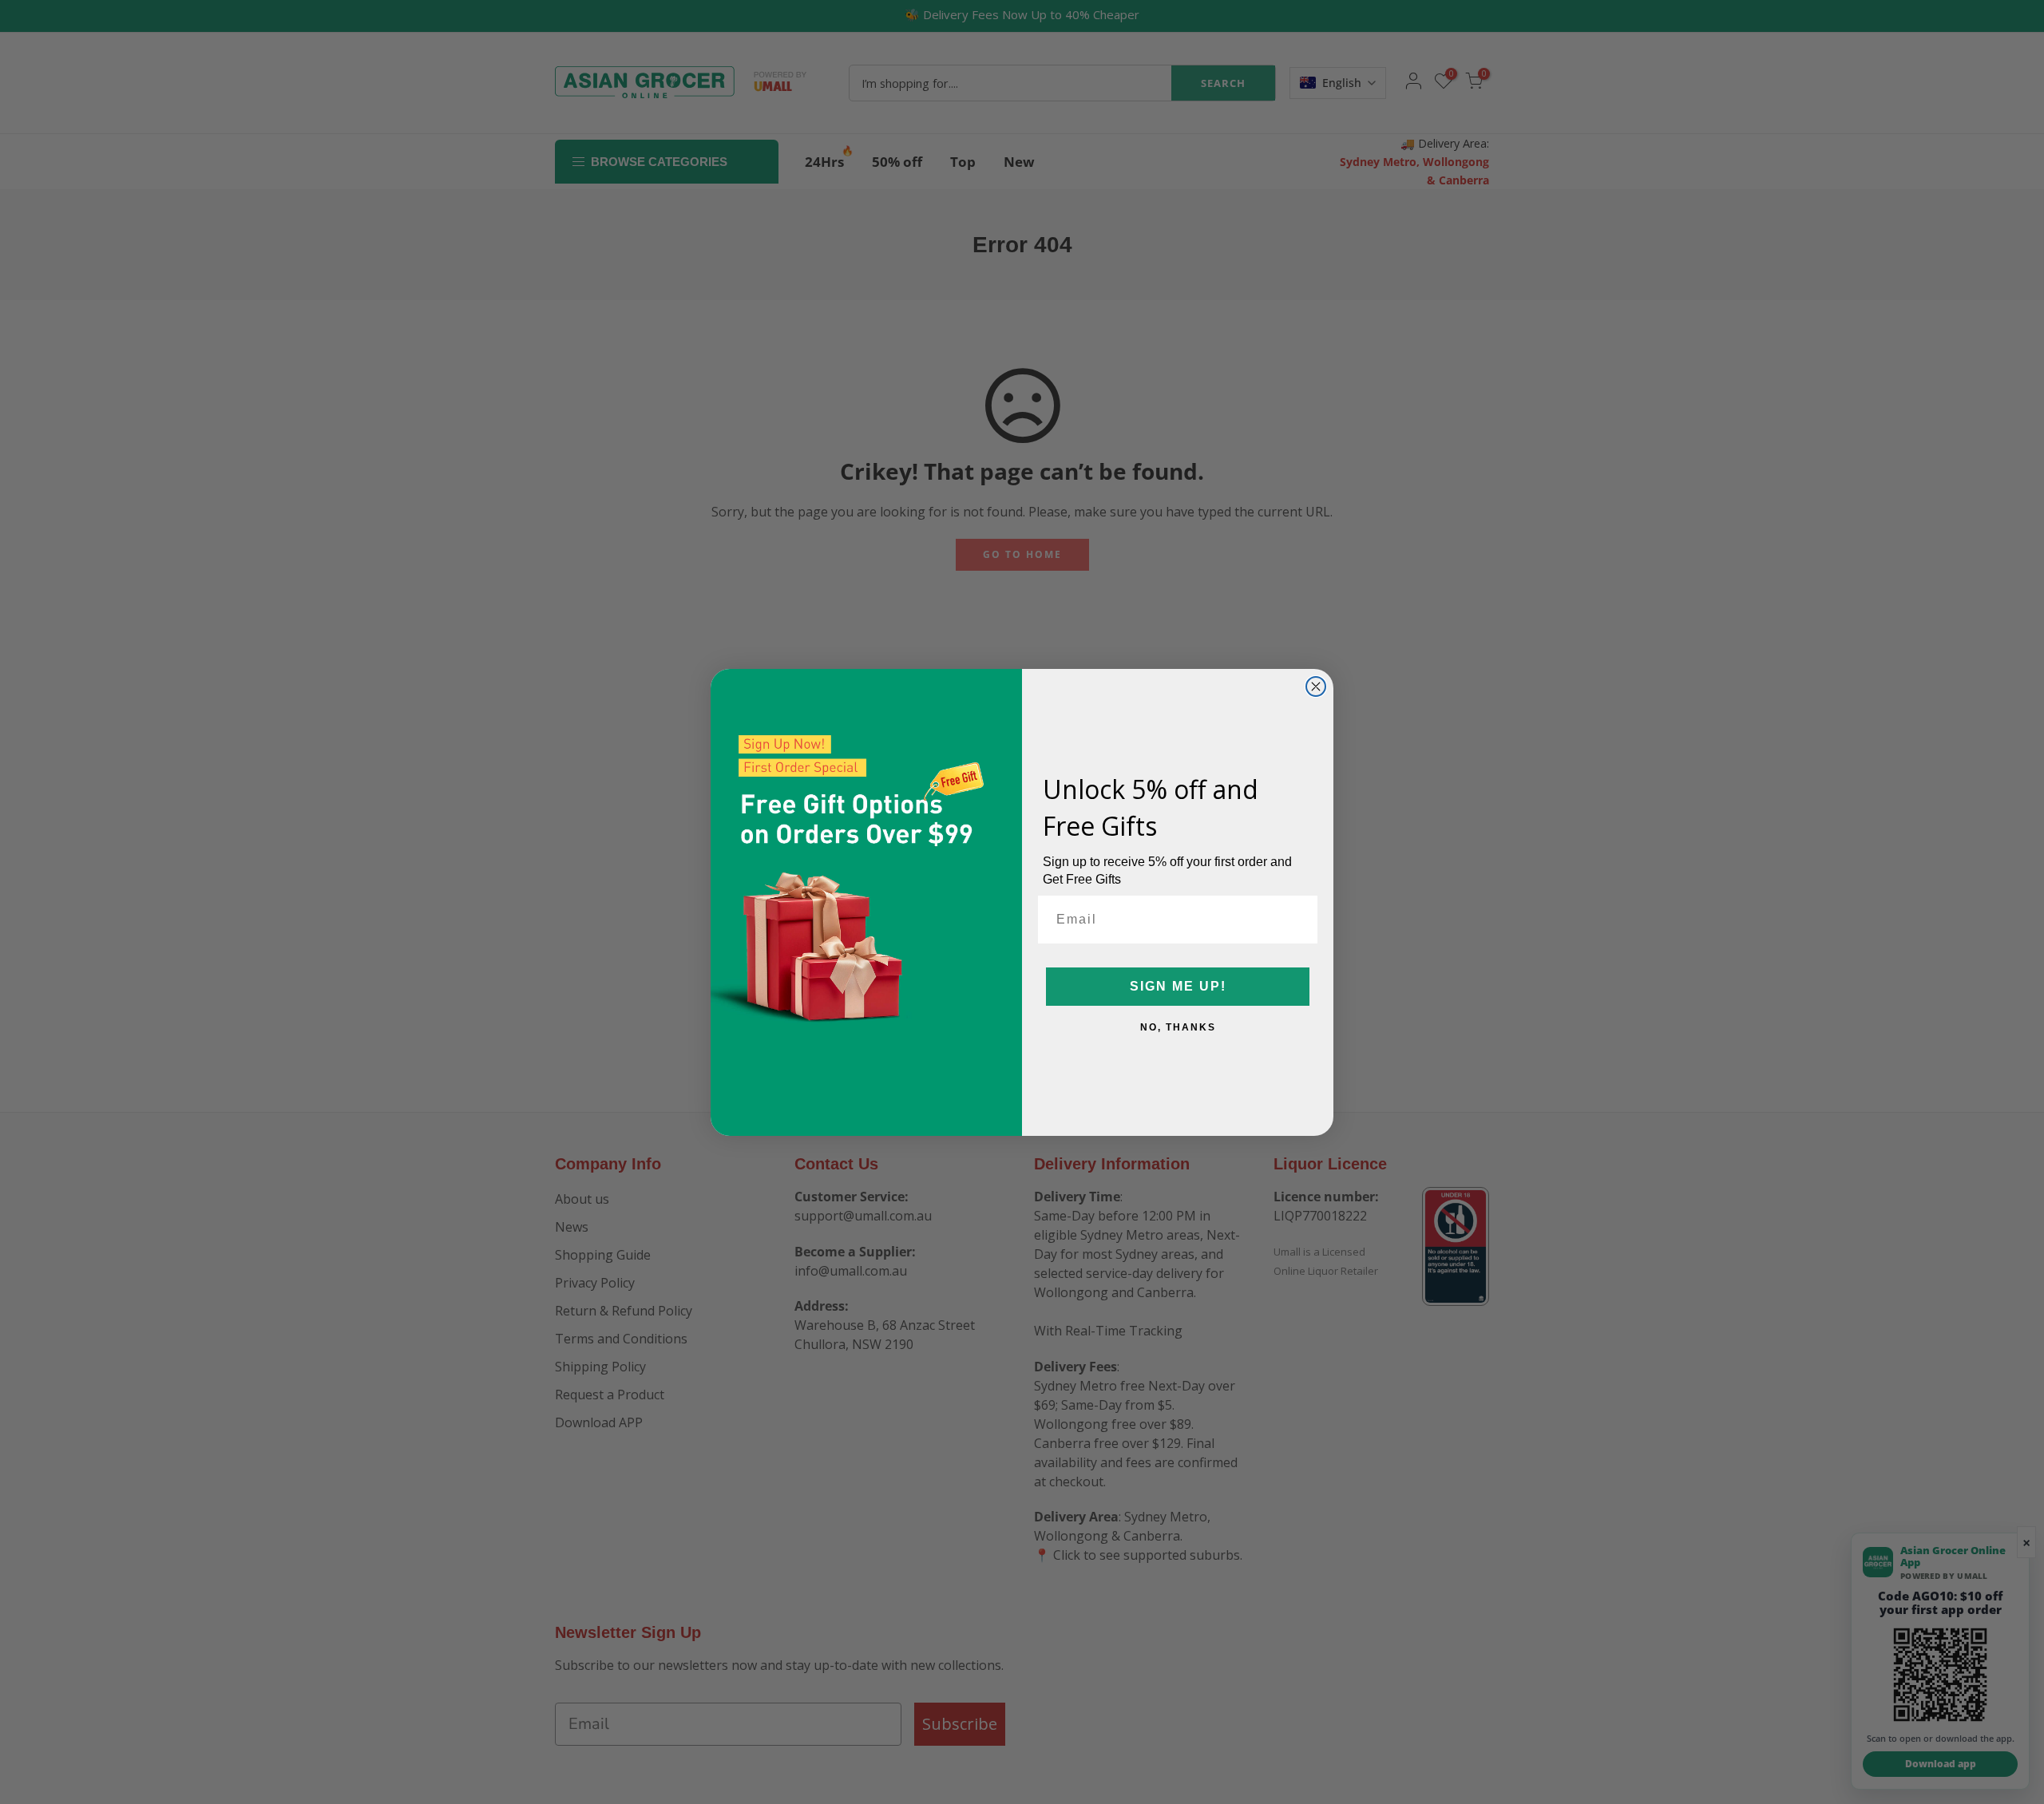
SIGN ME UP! (1178, 986)
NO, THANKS (1178, 1027)
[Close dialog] (1316, 686)
